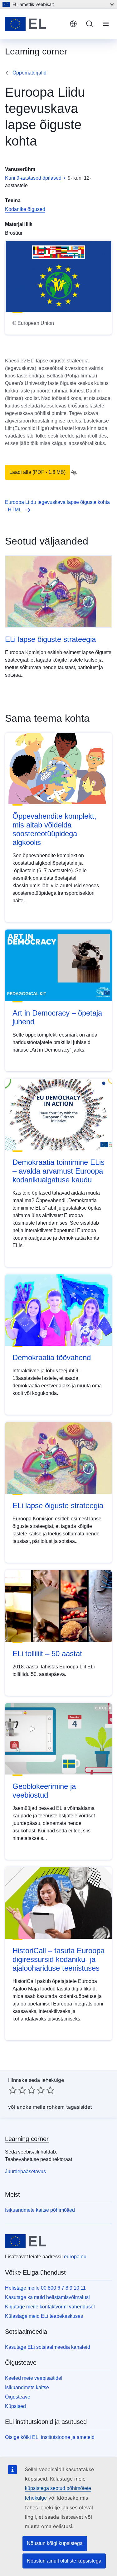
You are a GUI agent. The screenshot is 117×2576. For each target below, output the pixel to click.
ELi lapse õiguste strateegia (50, 639)
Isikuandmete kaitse (27, 2387)
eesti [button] (73, 24)
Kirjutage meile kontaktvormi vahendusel (50, 2307)
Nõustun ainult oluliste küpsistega (64, 2561)
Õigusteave (18, 2397)
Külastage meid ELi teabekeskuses (44, 2316)
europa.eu (75, 2257)
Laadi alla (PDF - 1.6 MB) (37, 472)
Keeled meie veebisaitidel (34, 2378)
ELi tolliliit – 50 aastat (47, 1654)
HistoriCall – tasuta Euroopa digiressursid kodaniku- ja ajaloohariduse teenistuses (58, 1959)
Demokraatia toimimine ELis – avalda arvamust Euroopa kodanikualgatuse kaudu (58, 1171)
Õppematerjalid (29, 73)
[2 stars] (17, 2090)
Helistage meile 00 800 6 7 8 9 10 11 (45, 2288)
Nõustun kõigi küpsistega (55, 2543)
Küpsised (15, 2406)
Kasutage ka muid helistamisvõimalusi (47, 2297)
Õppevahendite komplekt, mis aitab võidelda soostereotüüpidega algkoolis (54, 829)
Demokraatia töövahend (52, 1357)
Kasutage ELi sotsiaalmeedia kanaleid (48, 2347)
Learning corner (27, 2139)
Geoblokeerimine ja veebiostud (44, 1791)
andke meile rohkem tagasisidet (54, 2107)
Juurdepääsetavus (25, 2171)
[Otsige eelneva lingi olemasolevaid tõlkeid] (74, 473)
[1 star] (13, 2090)
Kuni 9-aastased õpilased (33, 178)
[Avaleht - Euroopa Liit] (35, 24)
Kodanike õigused (25, 209)
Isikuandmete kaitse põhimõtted (40, 2210)
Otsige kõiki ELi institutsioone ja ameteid (50, 2437)
